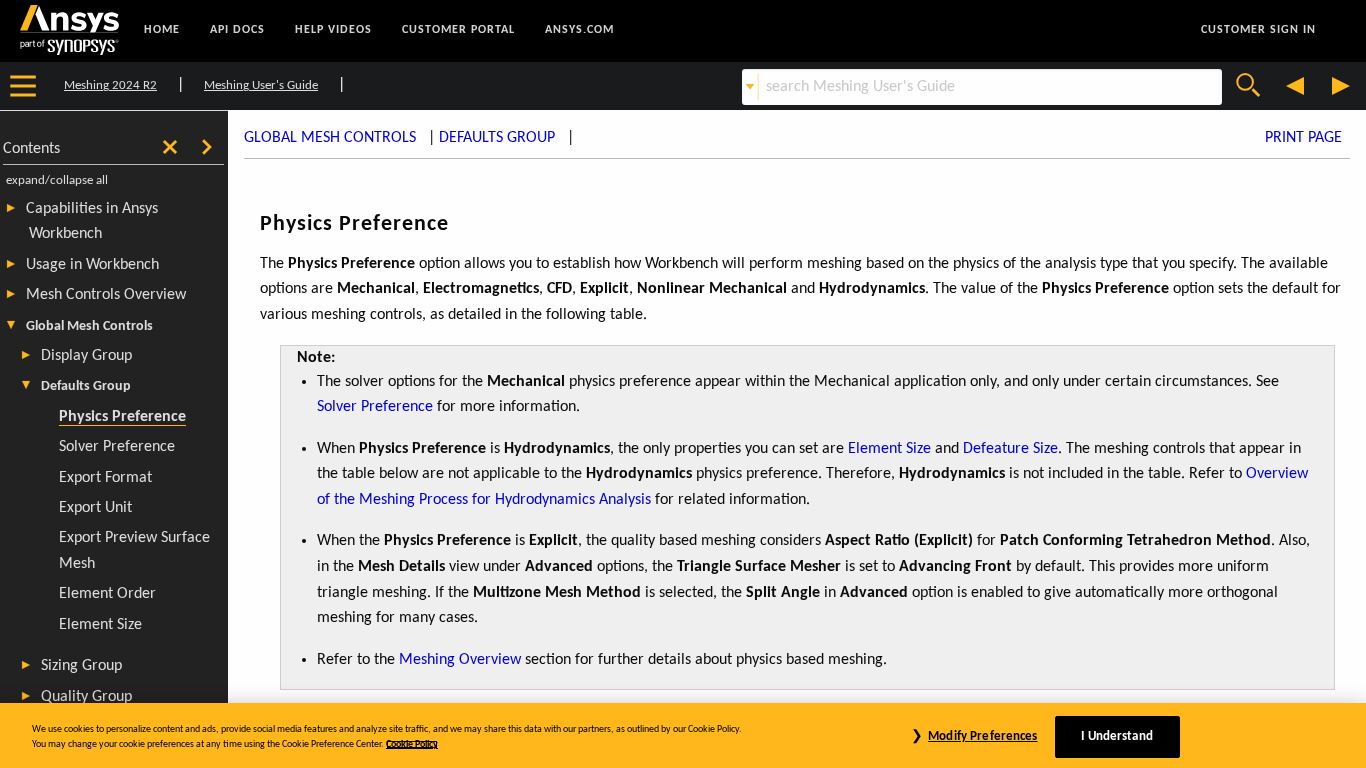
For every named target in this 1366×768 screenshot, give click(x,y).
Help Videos (333, 30)
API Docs (237, 30)
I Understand (1117, 736)
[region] (683, 735)
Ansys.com (579, 30)
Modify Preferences (982, 736)
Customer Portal (458, 30)
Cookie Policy (412, 744)
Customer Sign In (1258, 30)
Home (162, 30)
